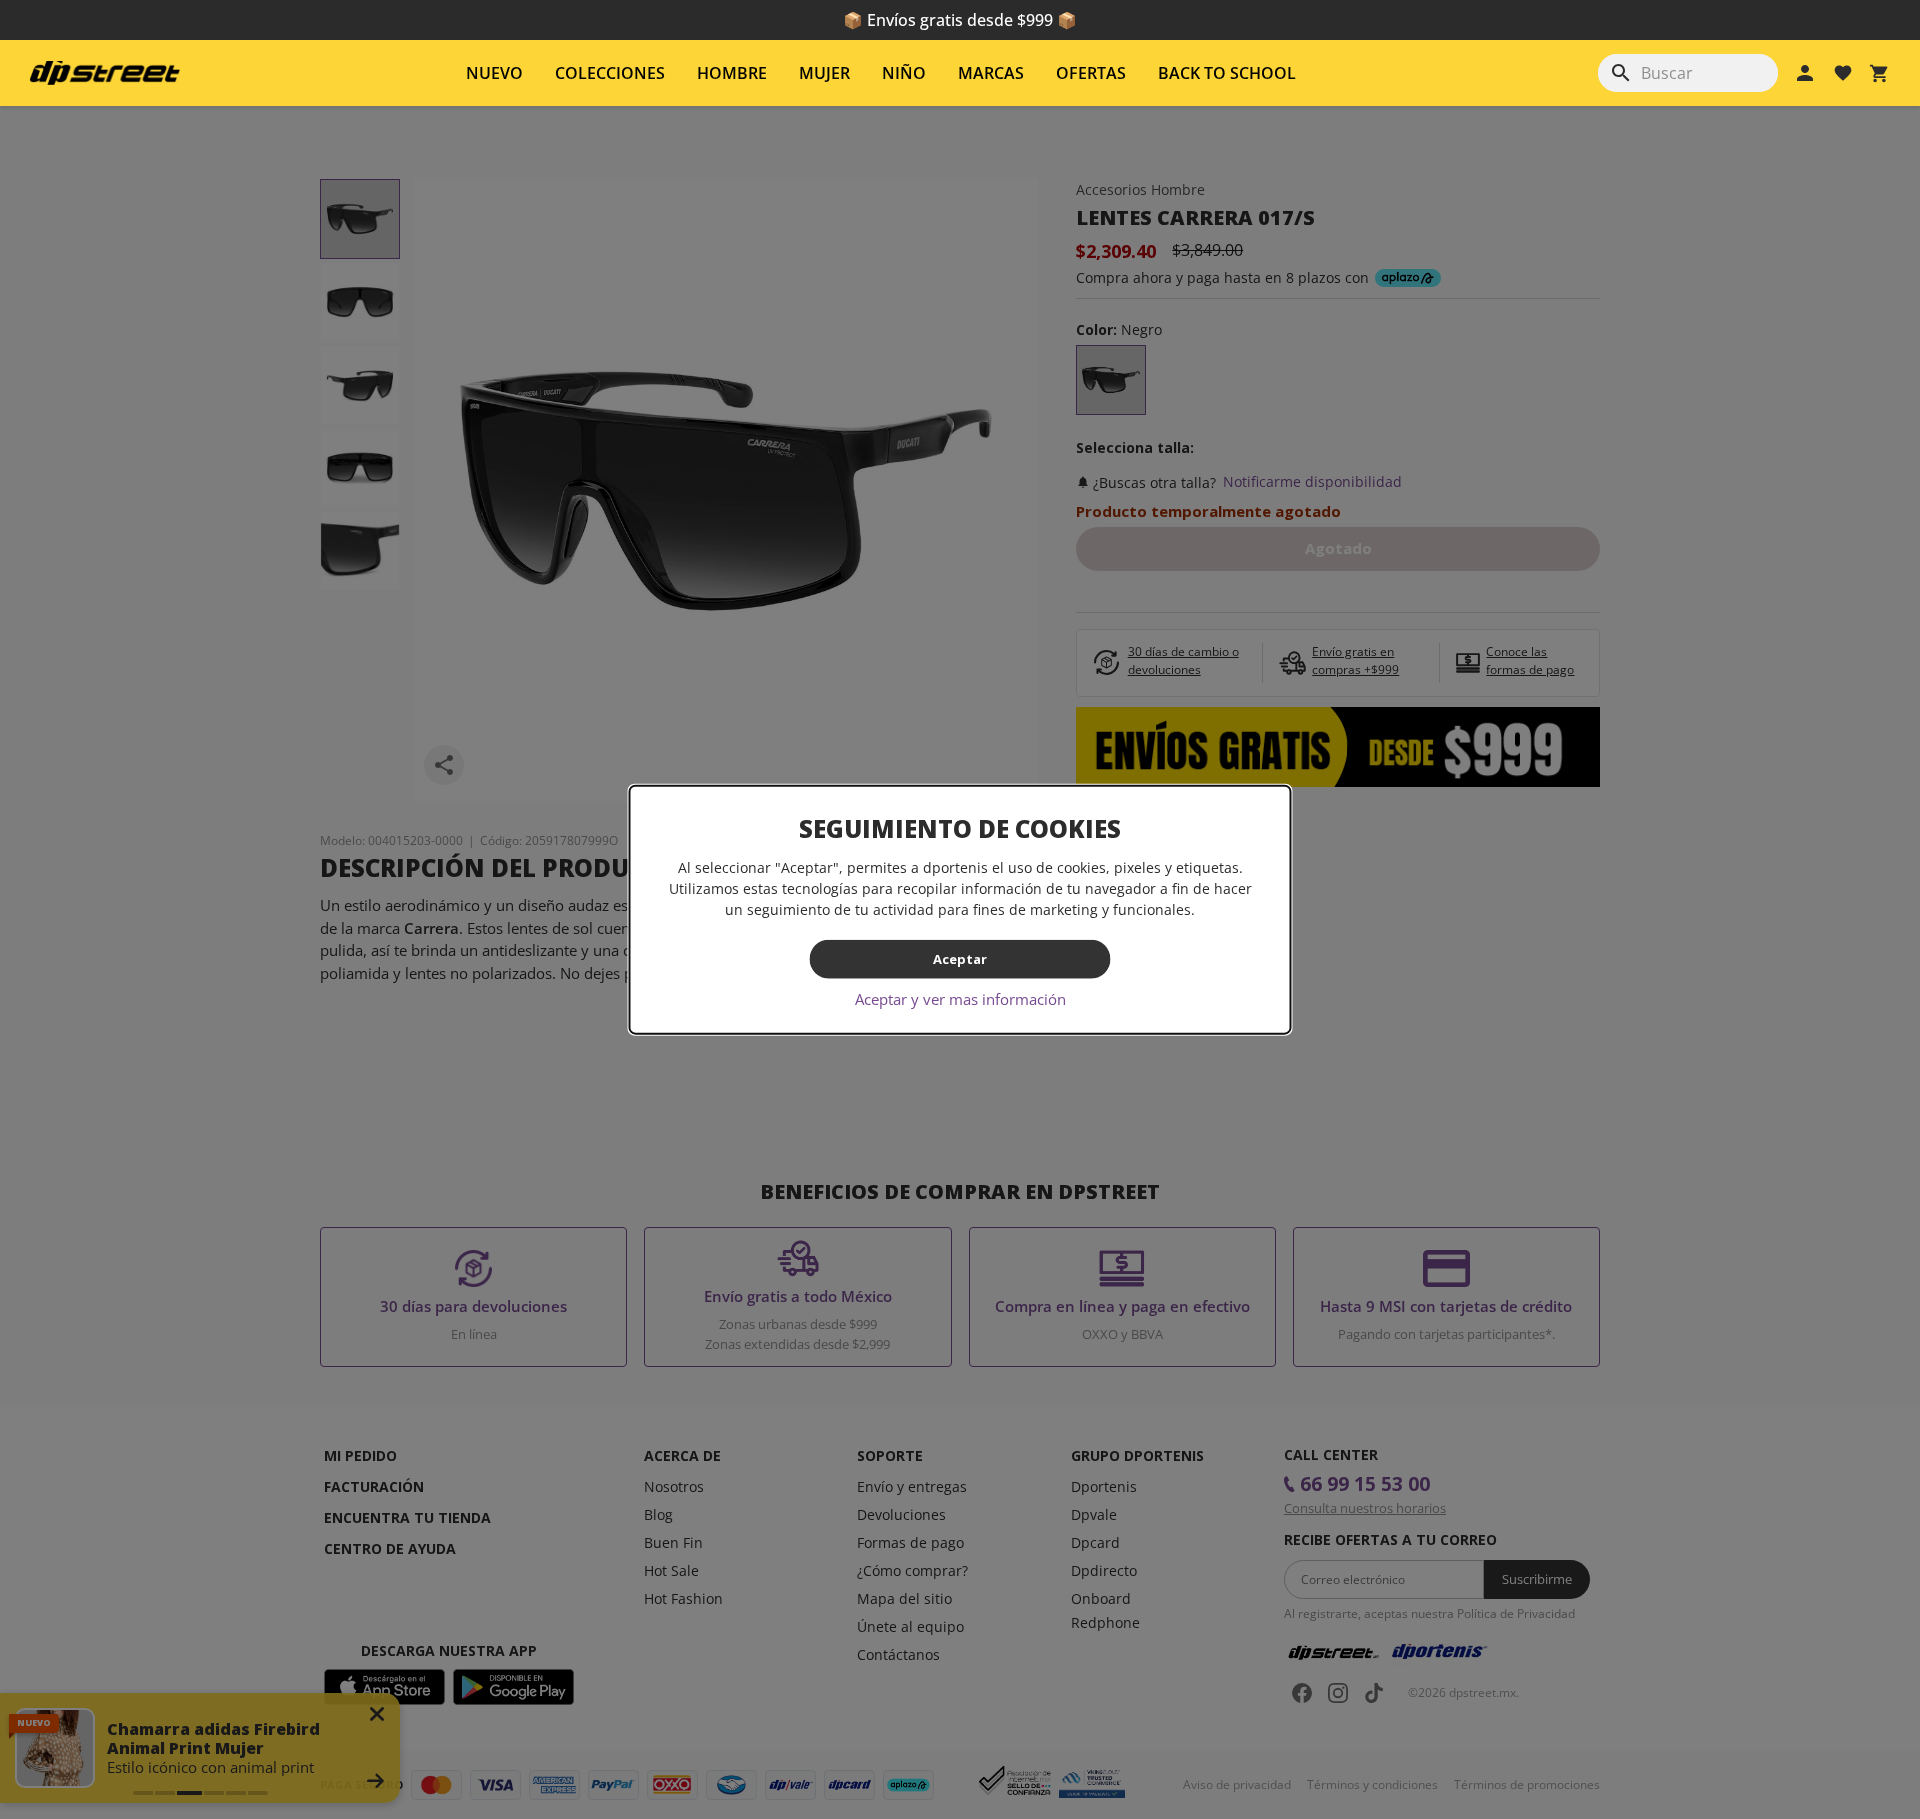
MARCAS (991, 73)
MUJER (824, 73)
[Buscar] (1621, 73)
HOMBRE (732, 73)
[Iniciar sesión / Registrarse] (1805, 73)
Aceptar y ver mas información (960, 998)
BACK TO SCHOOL (1227, 73)
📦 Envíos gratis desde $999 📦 (960, 20)
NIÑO (904, 73)
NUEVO (494, 73)
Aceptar (960, 959)
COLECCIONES (610, 73)
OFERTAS (1091, 73)
